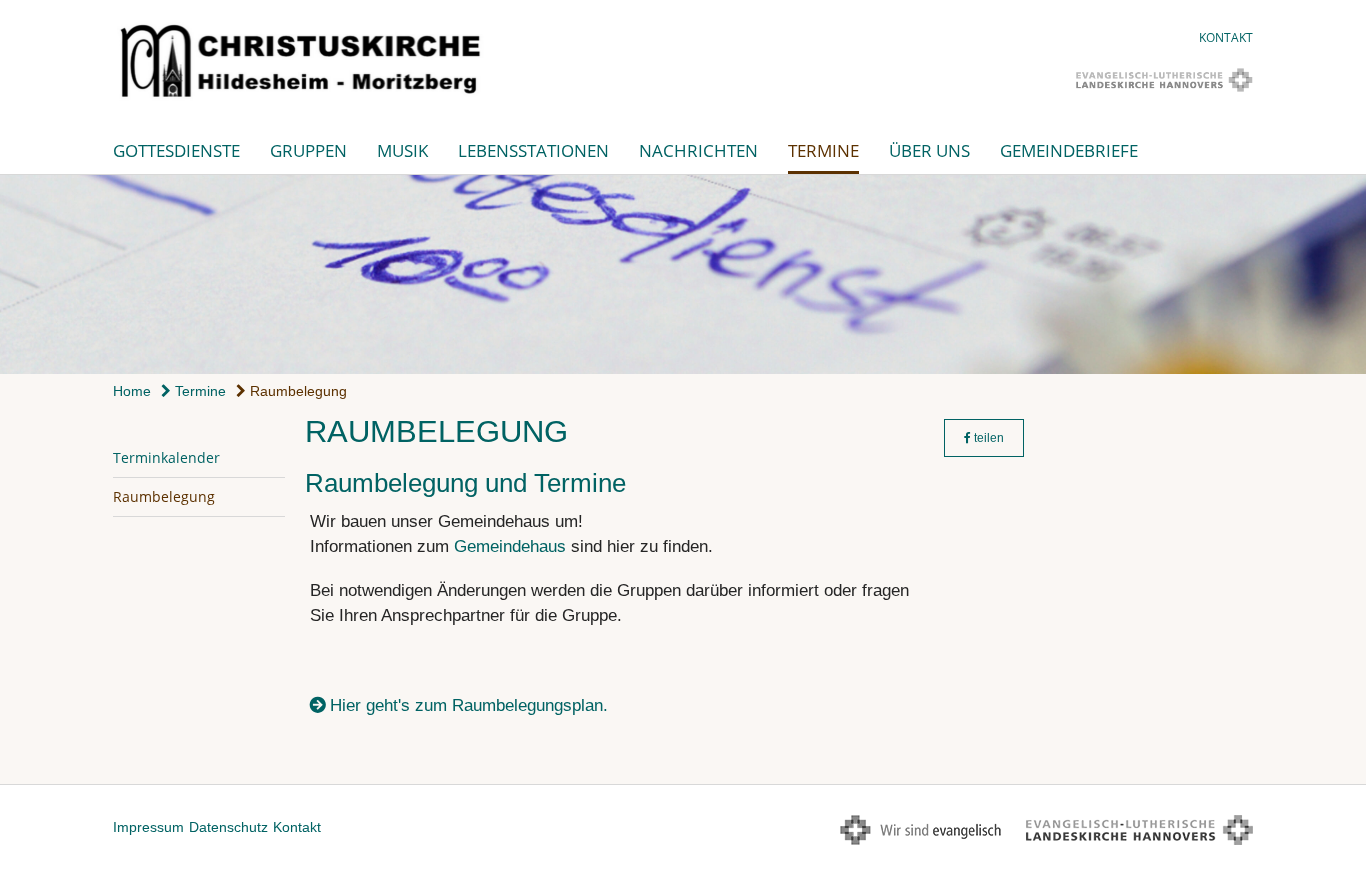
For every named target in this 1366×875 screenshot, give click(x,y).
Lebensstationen (533, 150)
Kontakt (1226, 37)
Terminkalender (166, 457)
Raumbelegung (296, 391)
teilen (987, 438)
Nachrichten (698, 150)
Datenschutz (228, 827)
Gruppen (308, 150)
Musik (402, 150)
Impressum (148, 827)
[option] (683, 274)
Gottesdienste (176, 150)
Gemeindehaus (510, 546)
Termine (823, 150)
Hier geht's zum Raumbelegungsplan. (469, 705)
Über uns (929, 150)
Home (132, 391)
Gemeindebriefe (1069, 150)
